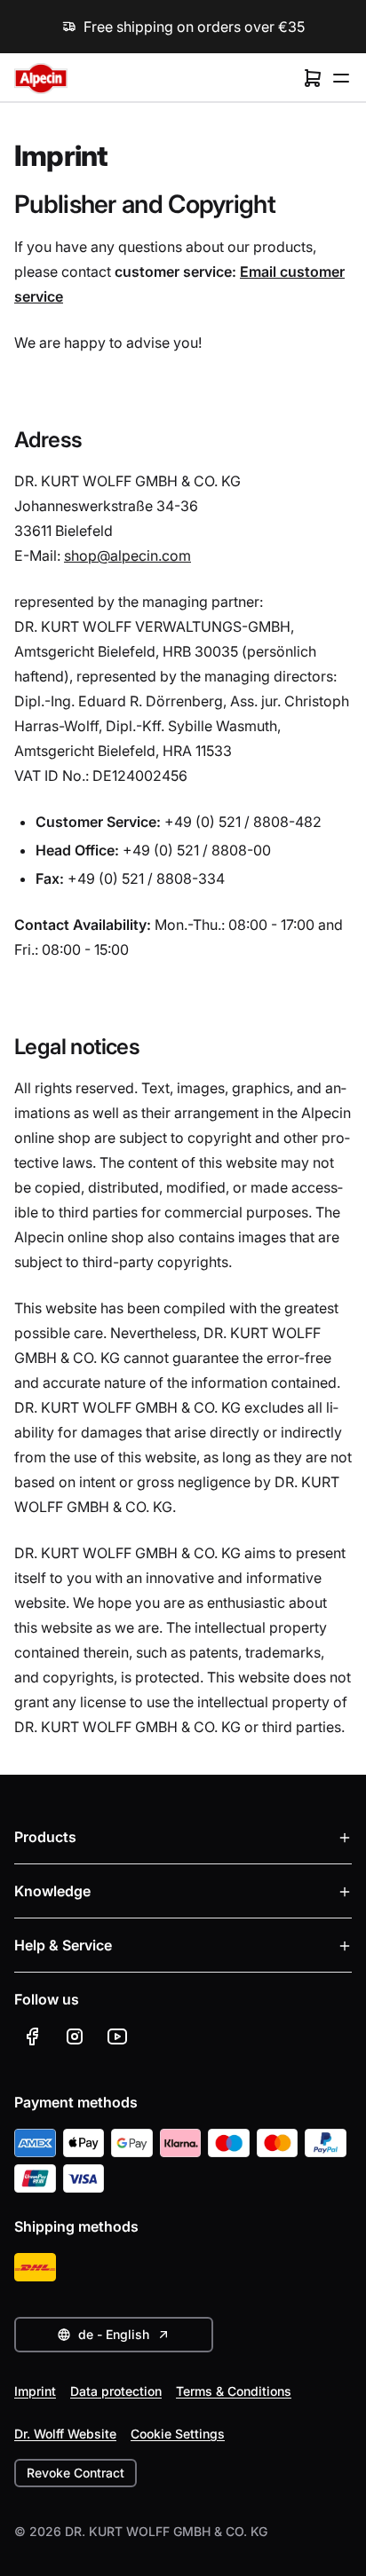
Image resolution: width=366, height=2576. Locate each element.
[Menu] (341, 78)
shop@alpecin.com (127, 555)
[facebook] (32, 2036)
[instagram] (75, 2036)
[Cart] (313, 78)
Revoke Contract (76, 2473)
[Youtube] (117, 2036)
